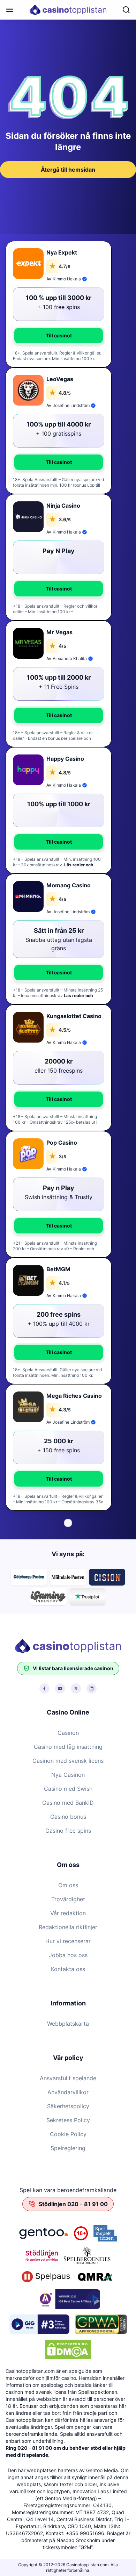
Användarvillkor (68, 2092)
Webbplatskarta (68, 2024)
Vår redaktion (68, 1913)
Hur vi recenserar (68, 1941)
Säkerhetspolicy (68, 2106)
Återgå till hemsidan (68, 170)
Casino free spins (68, 1831)
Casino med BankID (68, 1803)
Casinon (68, 1733)
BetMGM (58, 1269)
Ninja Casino (63, 506)
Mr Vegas (59, 632)
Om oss (68, 1885)
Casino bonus (68, 1817)
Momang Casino (69, 885)
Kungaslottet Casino (74, 1016)
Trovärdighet (68, 1899)
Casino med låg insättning (68, 1747)
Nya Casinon (68, 1775)
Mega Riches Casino (74, 1396)
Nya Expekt (62, 252)
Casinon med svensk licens (68, 1761)
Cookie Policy (68, 2134)
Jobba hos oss (68, 1955)
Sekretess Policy (68, 2120)
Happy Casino (65, 759)
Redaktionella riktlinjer (68, 1927)
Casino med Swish (68, 1789)
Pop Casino (62, 1143)
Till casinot (59, 335)
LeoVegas (60, 379)
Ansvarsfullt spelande (68, 2078)
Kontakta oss (68, 1969)
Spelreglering (68, 2148)
